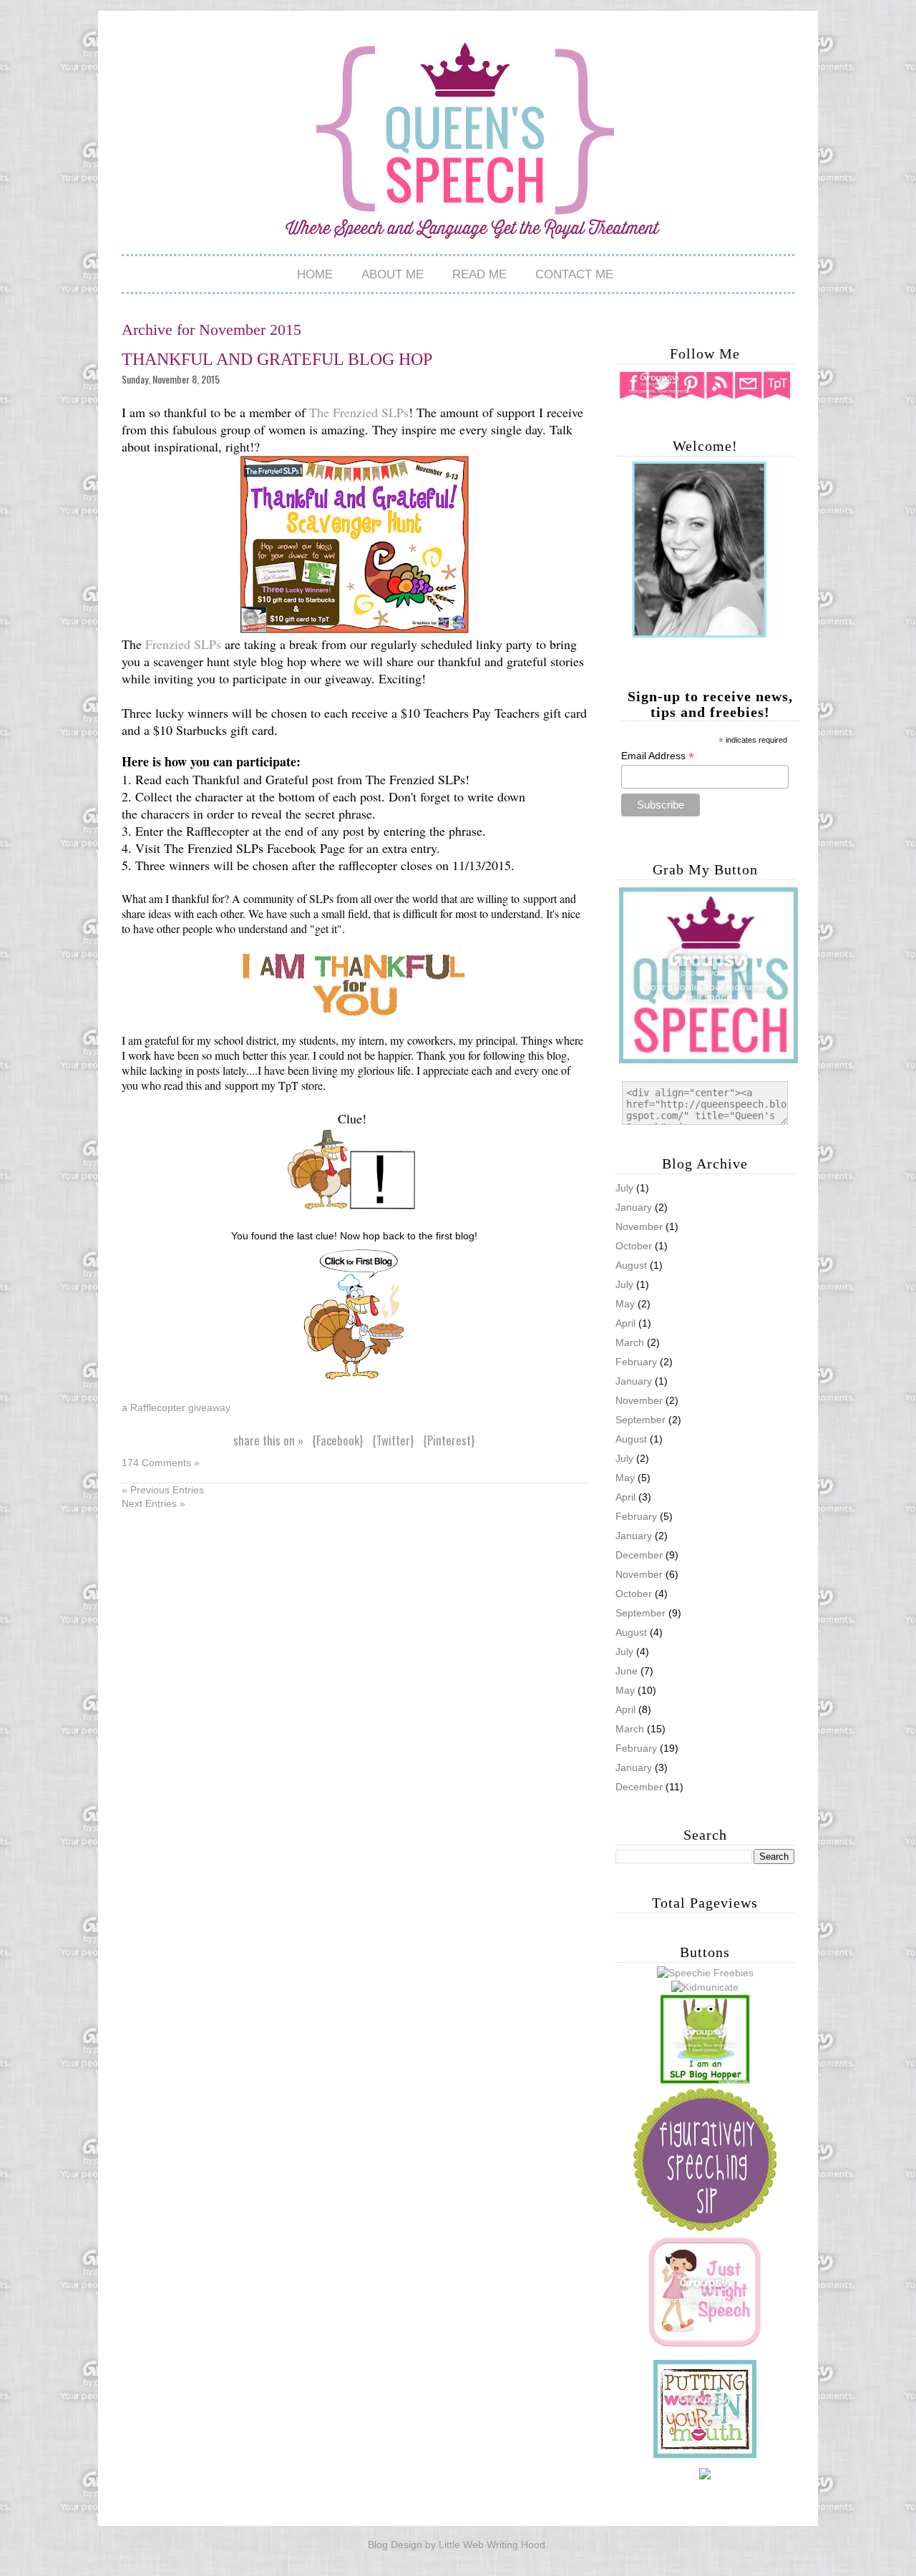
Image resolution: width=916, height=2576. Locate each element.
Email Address (658, 756)
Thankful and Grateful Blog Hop (277, 359)
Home (315, 274)
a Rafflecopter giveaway (176, 1407)
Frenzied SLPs (185, 644)
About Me (393, 274)
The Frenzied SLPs (359, 412)
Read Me (479, 274)
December (639, 1787)
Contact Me (574, 274)
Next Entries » (154, 1503)
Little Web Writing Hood (492, 2545)
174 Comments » (161, 1463)
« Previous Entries (163, 1490)
